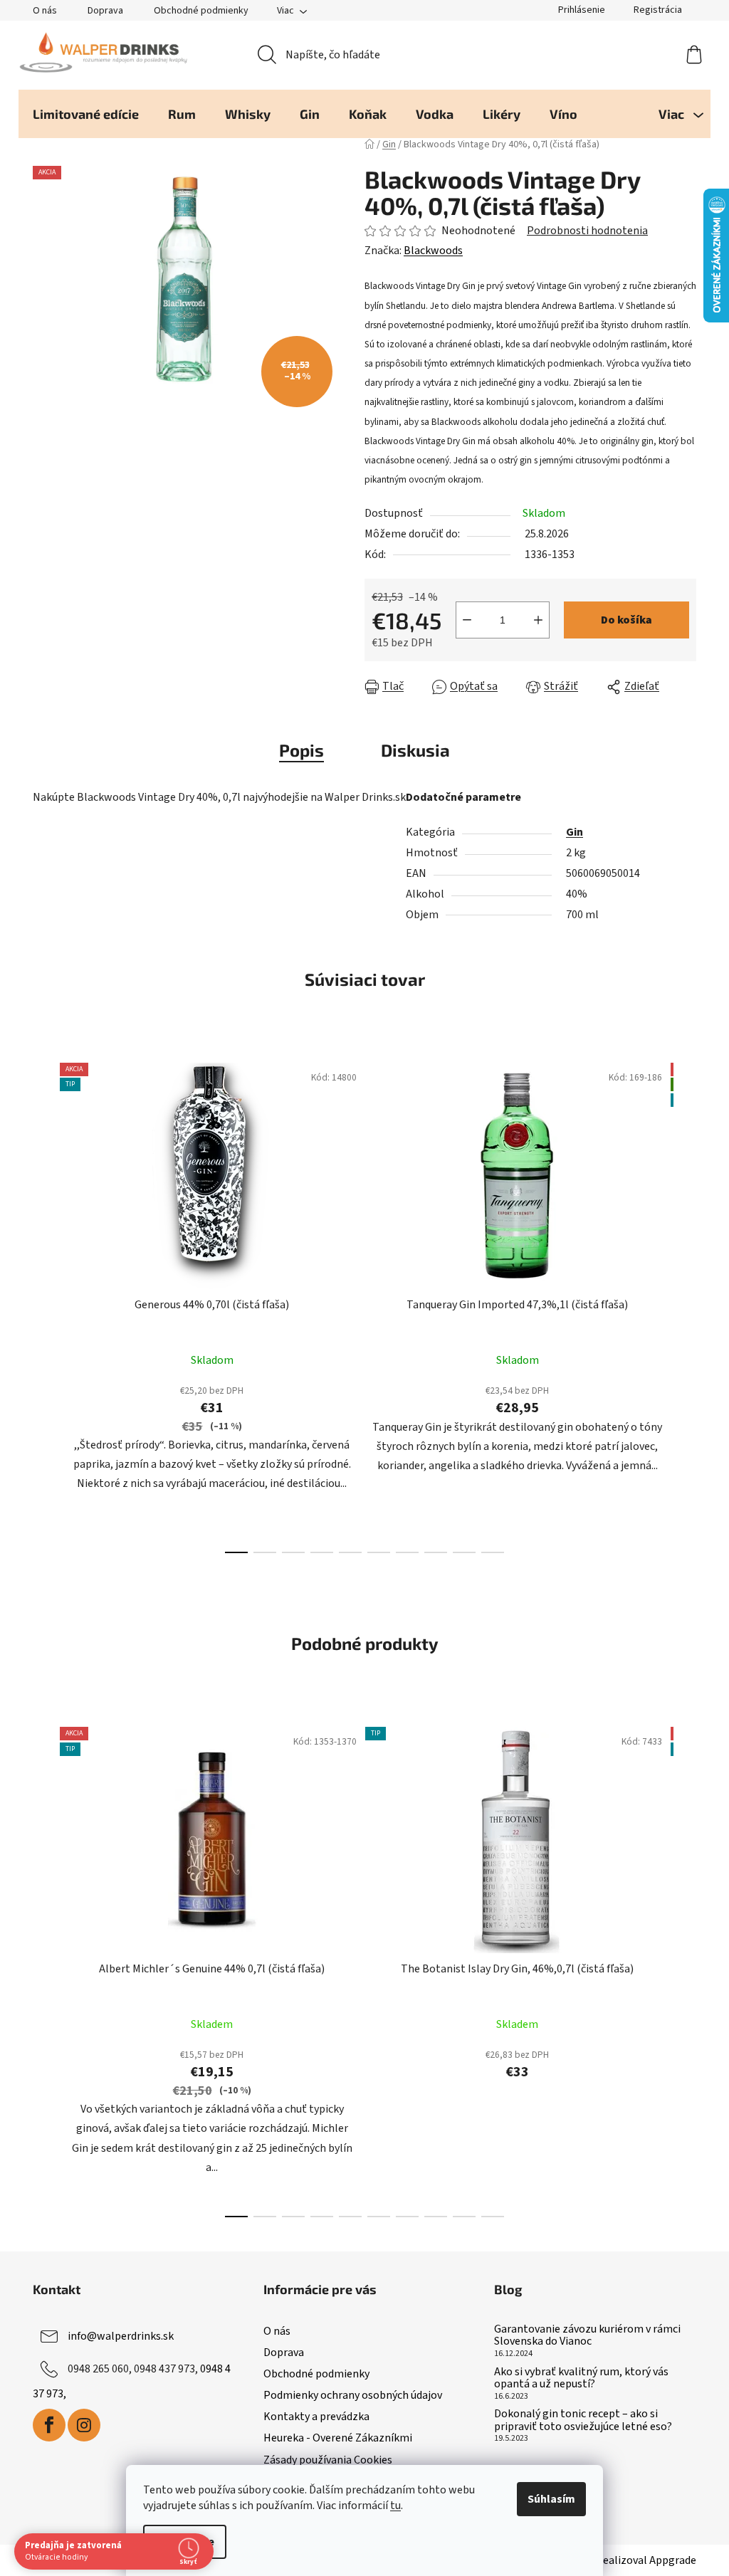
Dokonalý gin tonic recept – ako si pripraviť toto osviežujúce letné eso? (583, 2420)
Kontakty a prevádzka (316, 2417)
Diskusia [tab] (415, 750)
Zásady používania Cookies (328, 2460)
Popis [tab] (301, 750)
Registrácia (658, 10)
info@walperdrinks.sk (121, 2336)
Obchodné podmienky (201, 11)
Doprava (105, 11)
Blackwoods (433, 251)
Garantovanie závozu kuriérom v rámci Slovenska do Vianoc (587, 2336)
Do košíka (626, 620)
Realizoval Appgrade (646, 2560)
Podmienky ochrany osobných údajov (353, 2395)
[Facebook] (49, 2425)
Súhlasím (551, 2499)
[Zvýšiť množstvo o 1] (538, 620)
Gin (575, 832)
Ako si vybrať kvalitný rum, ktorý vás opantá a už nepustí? (581, 2378)
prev (44, 1303)
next (685, 1303)
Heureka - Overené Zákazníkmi (338, 2438)
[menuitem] (86, 114)
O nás (45, 11)
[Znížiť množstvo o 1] (467, 620)
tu (395, 2506)
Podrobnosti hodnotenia (587, 231)
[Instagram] (84, 2425)
